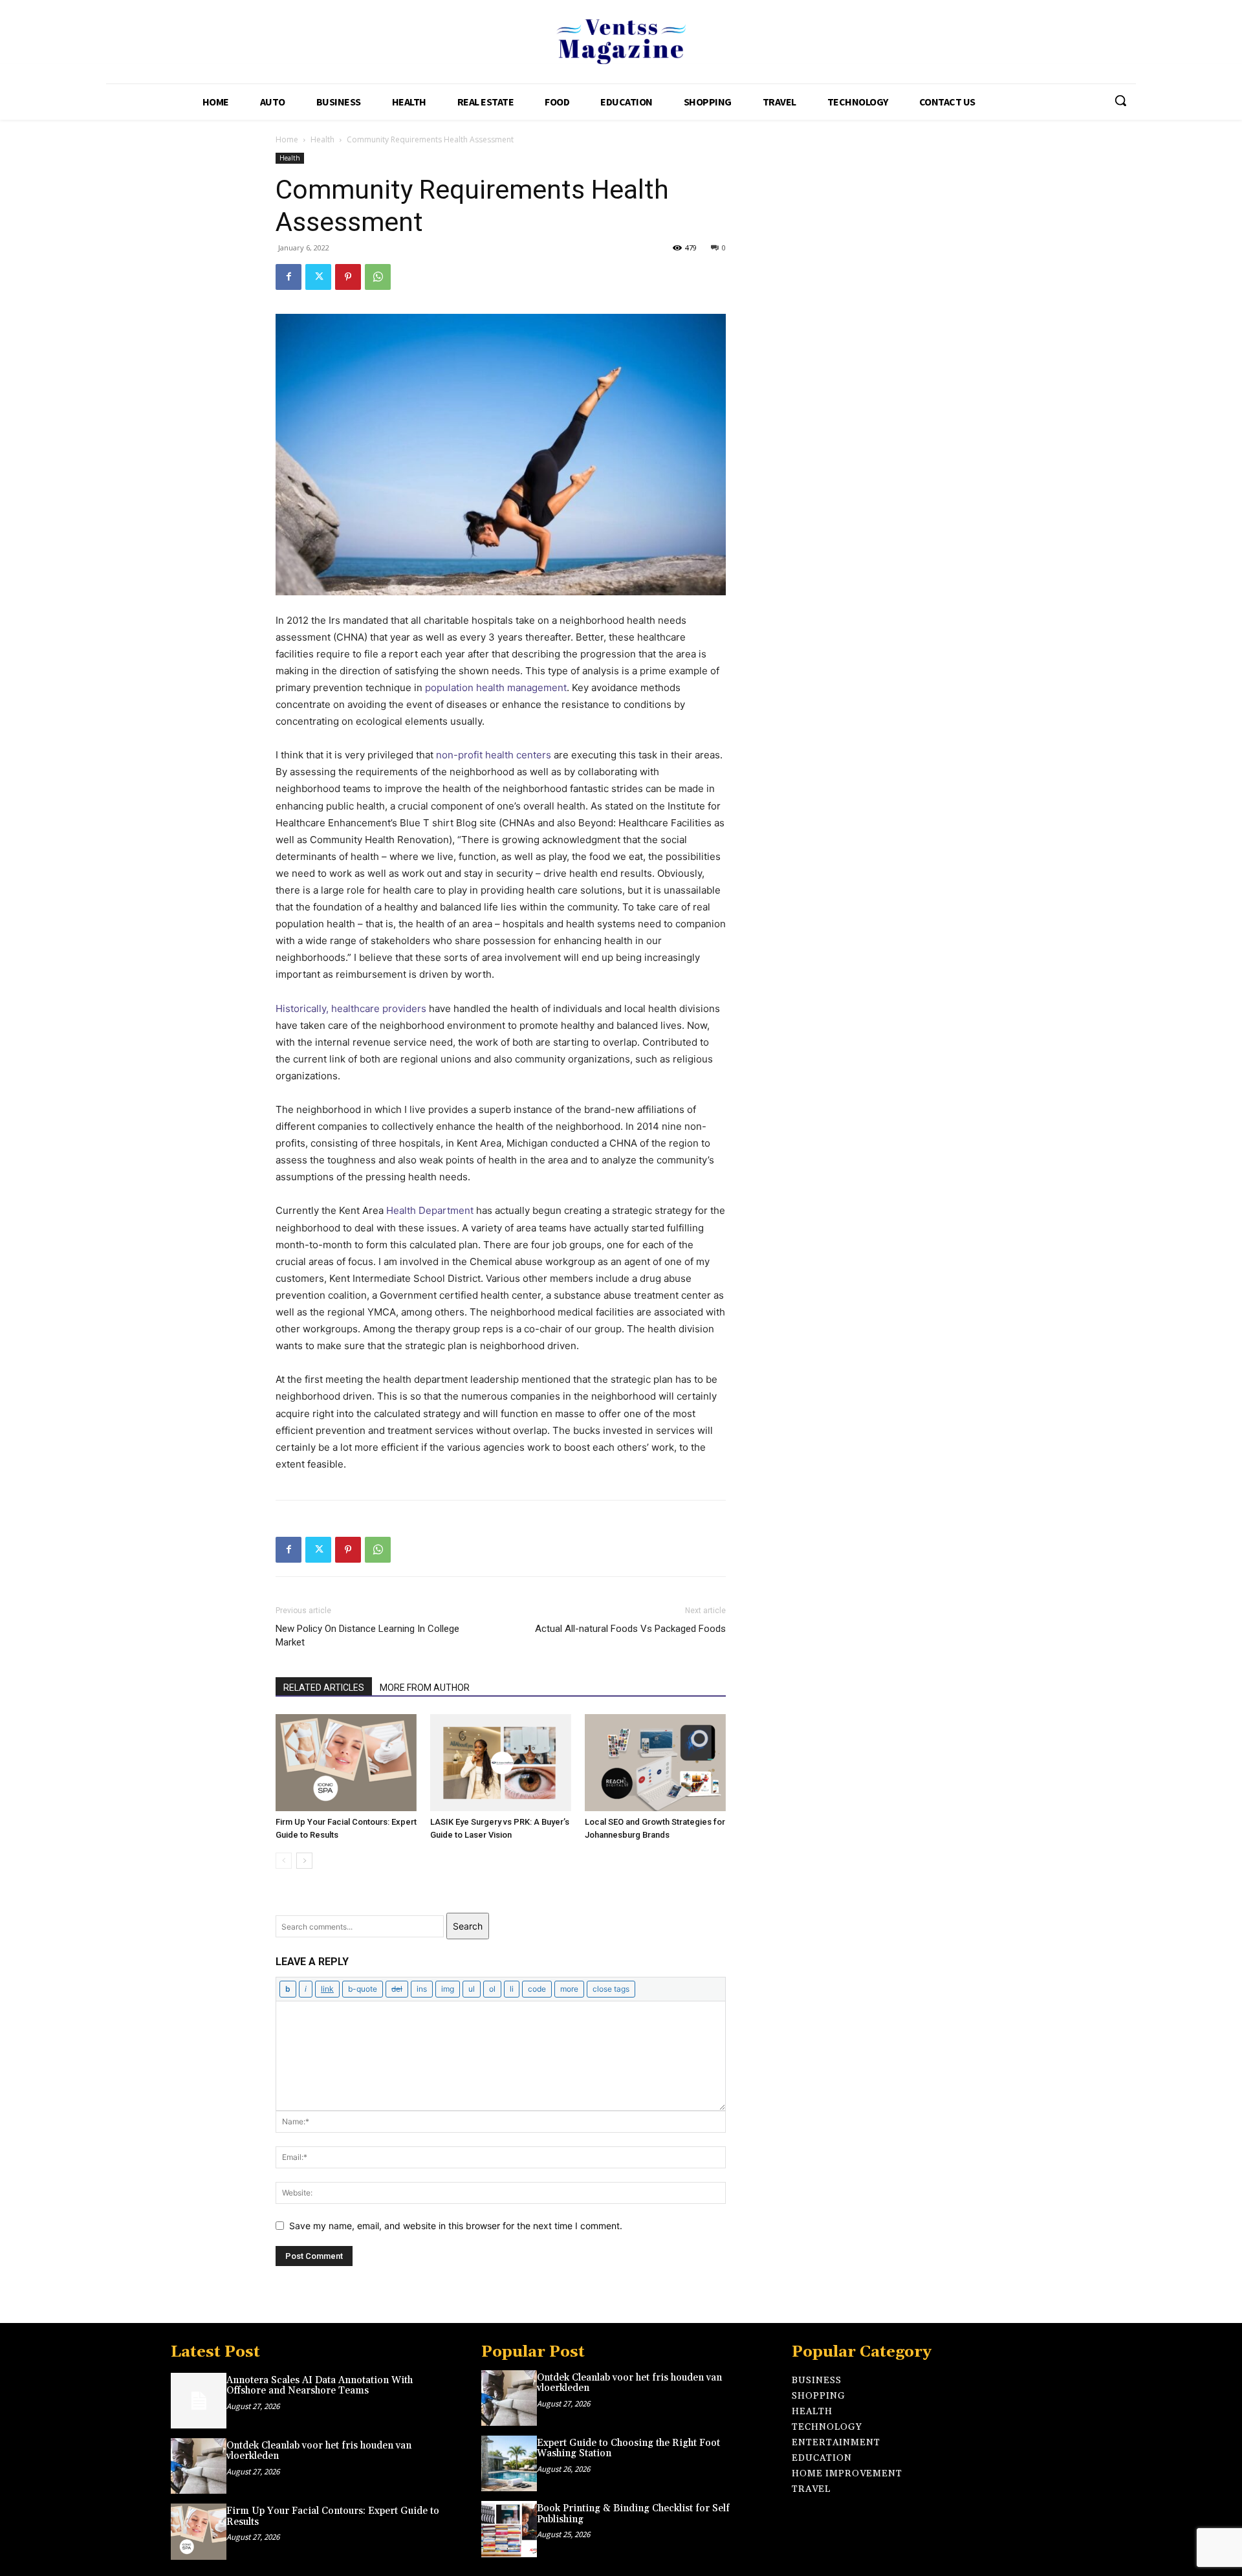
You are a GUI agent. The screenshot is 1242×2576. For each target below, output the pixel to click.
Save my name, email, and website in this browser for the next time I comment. (456, 2226)
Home (287, 139)
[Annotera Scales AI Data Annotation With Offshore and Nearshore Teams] (199, 2401)
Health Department (430, 1210)
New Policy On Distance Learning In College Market (367, 1635)
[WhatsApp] (378, 277)
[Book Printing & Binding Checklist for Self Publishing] (509, 2529)
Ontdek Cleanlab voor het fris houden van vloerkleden (319, 2451)
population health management (496, 688)
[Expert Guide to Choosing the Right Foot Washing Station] (509, 2463)
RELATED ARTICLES (324, 1688)
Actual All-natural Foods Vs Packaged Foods (630, 1629)
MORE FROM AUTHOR (425, 1688)
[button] (1120, 100)
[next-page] (304, 1861)
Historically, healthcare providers (351, 1008)
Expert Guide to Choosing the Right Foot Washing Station (628, 2449)
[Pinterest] (348, 277)
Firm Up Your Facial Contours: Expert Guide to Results (333, 2516)
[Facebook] (289, 277)
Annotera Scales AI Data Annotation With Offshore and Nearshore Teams (320, 2386)
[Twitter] (318, 277)
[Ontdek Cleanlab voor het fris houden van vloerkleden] (199, 2466)
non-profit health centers (494, 755)
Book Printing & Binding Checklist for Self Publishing (633, 2514)
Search (468, 1926)
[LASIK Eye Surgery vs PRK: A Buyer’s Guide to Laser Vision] (501, 1763)
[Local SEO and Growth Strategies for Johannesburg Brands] (655, 1763)
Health (322, 139)
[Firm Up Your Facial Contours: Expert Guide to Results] (346, 1763)
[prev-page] (284, 1861)
